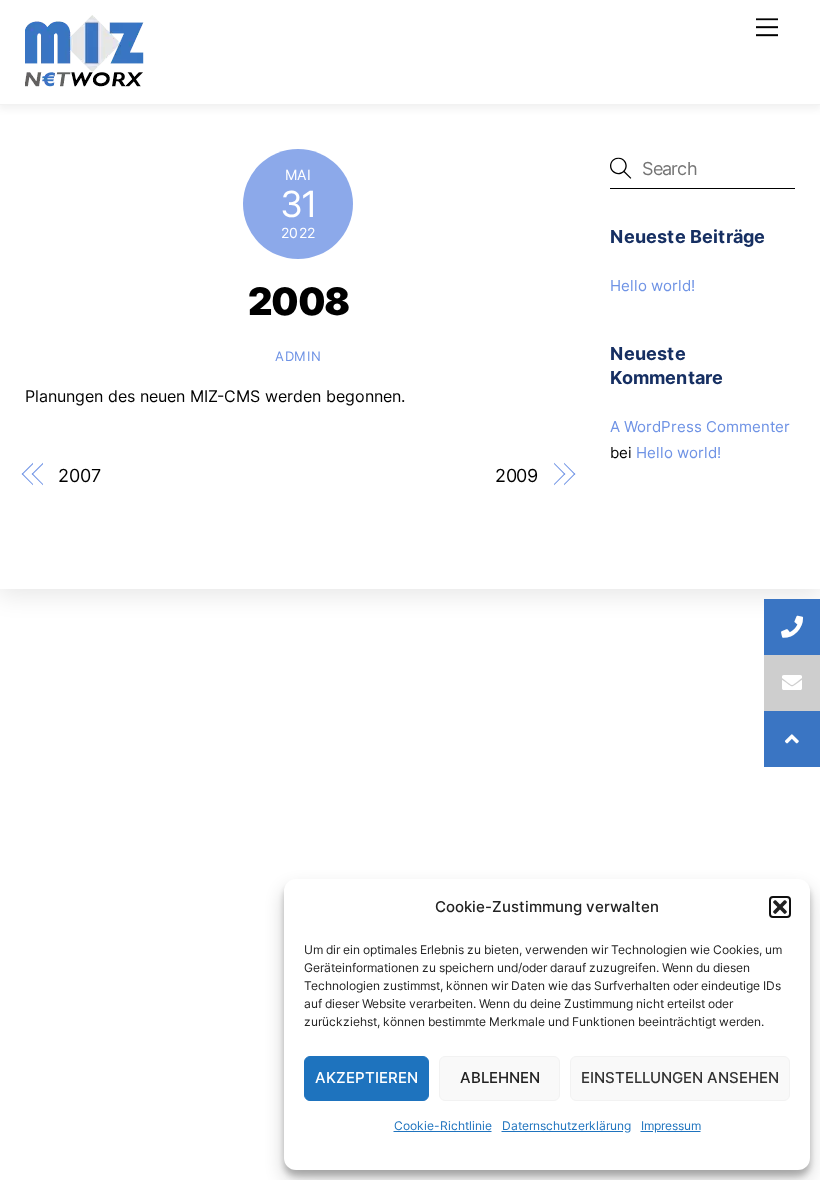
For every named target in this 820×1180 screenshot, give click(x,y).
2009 (517, 475)
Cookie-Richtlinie (443, 1125)
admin (298, 356)
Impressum (671, 1125)
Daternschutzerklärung (566, 1125)
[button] (780, 907)
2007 (79, 475)
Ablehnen (500, 1077)
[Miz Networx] (84, 78)
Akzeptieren (366, 1077)
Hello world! (652, 285)
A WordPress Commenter (700, 426)
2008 (298, 301)
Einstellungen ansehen (680, 1077)
